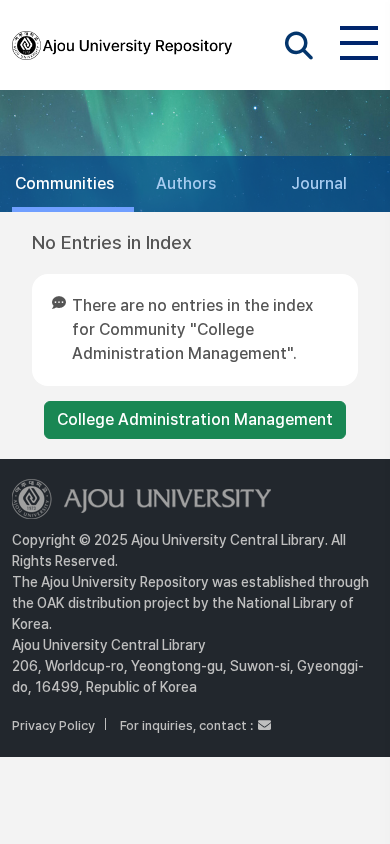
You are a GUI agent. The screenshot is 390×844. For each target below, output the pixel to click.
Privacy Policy (53, 725)
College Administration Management (195, 419)
